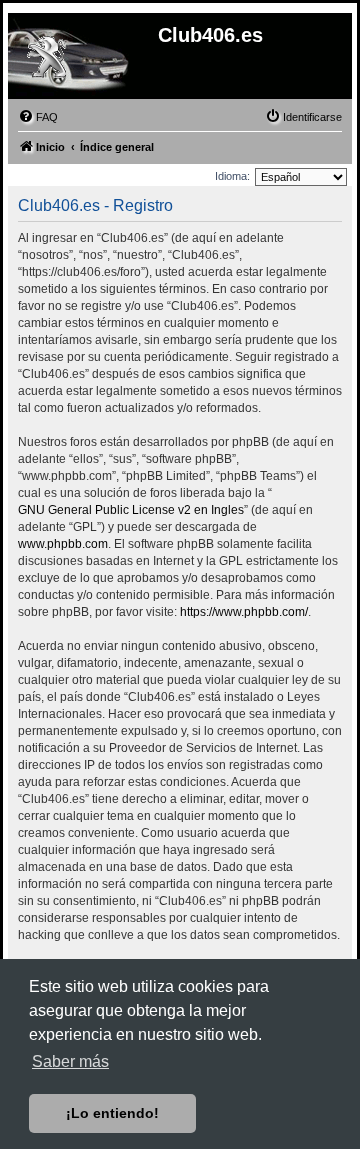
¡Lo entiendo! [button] (112, 1113)
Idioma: (232, 176)
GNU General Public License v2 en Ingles (131, 510)
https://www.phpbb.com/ (244, 612)
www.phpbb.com (63, 544)
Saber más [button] (70, 1061)
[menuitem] (38, 117)
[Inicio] (46, 59)
